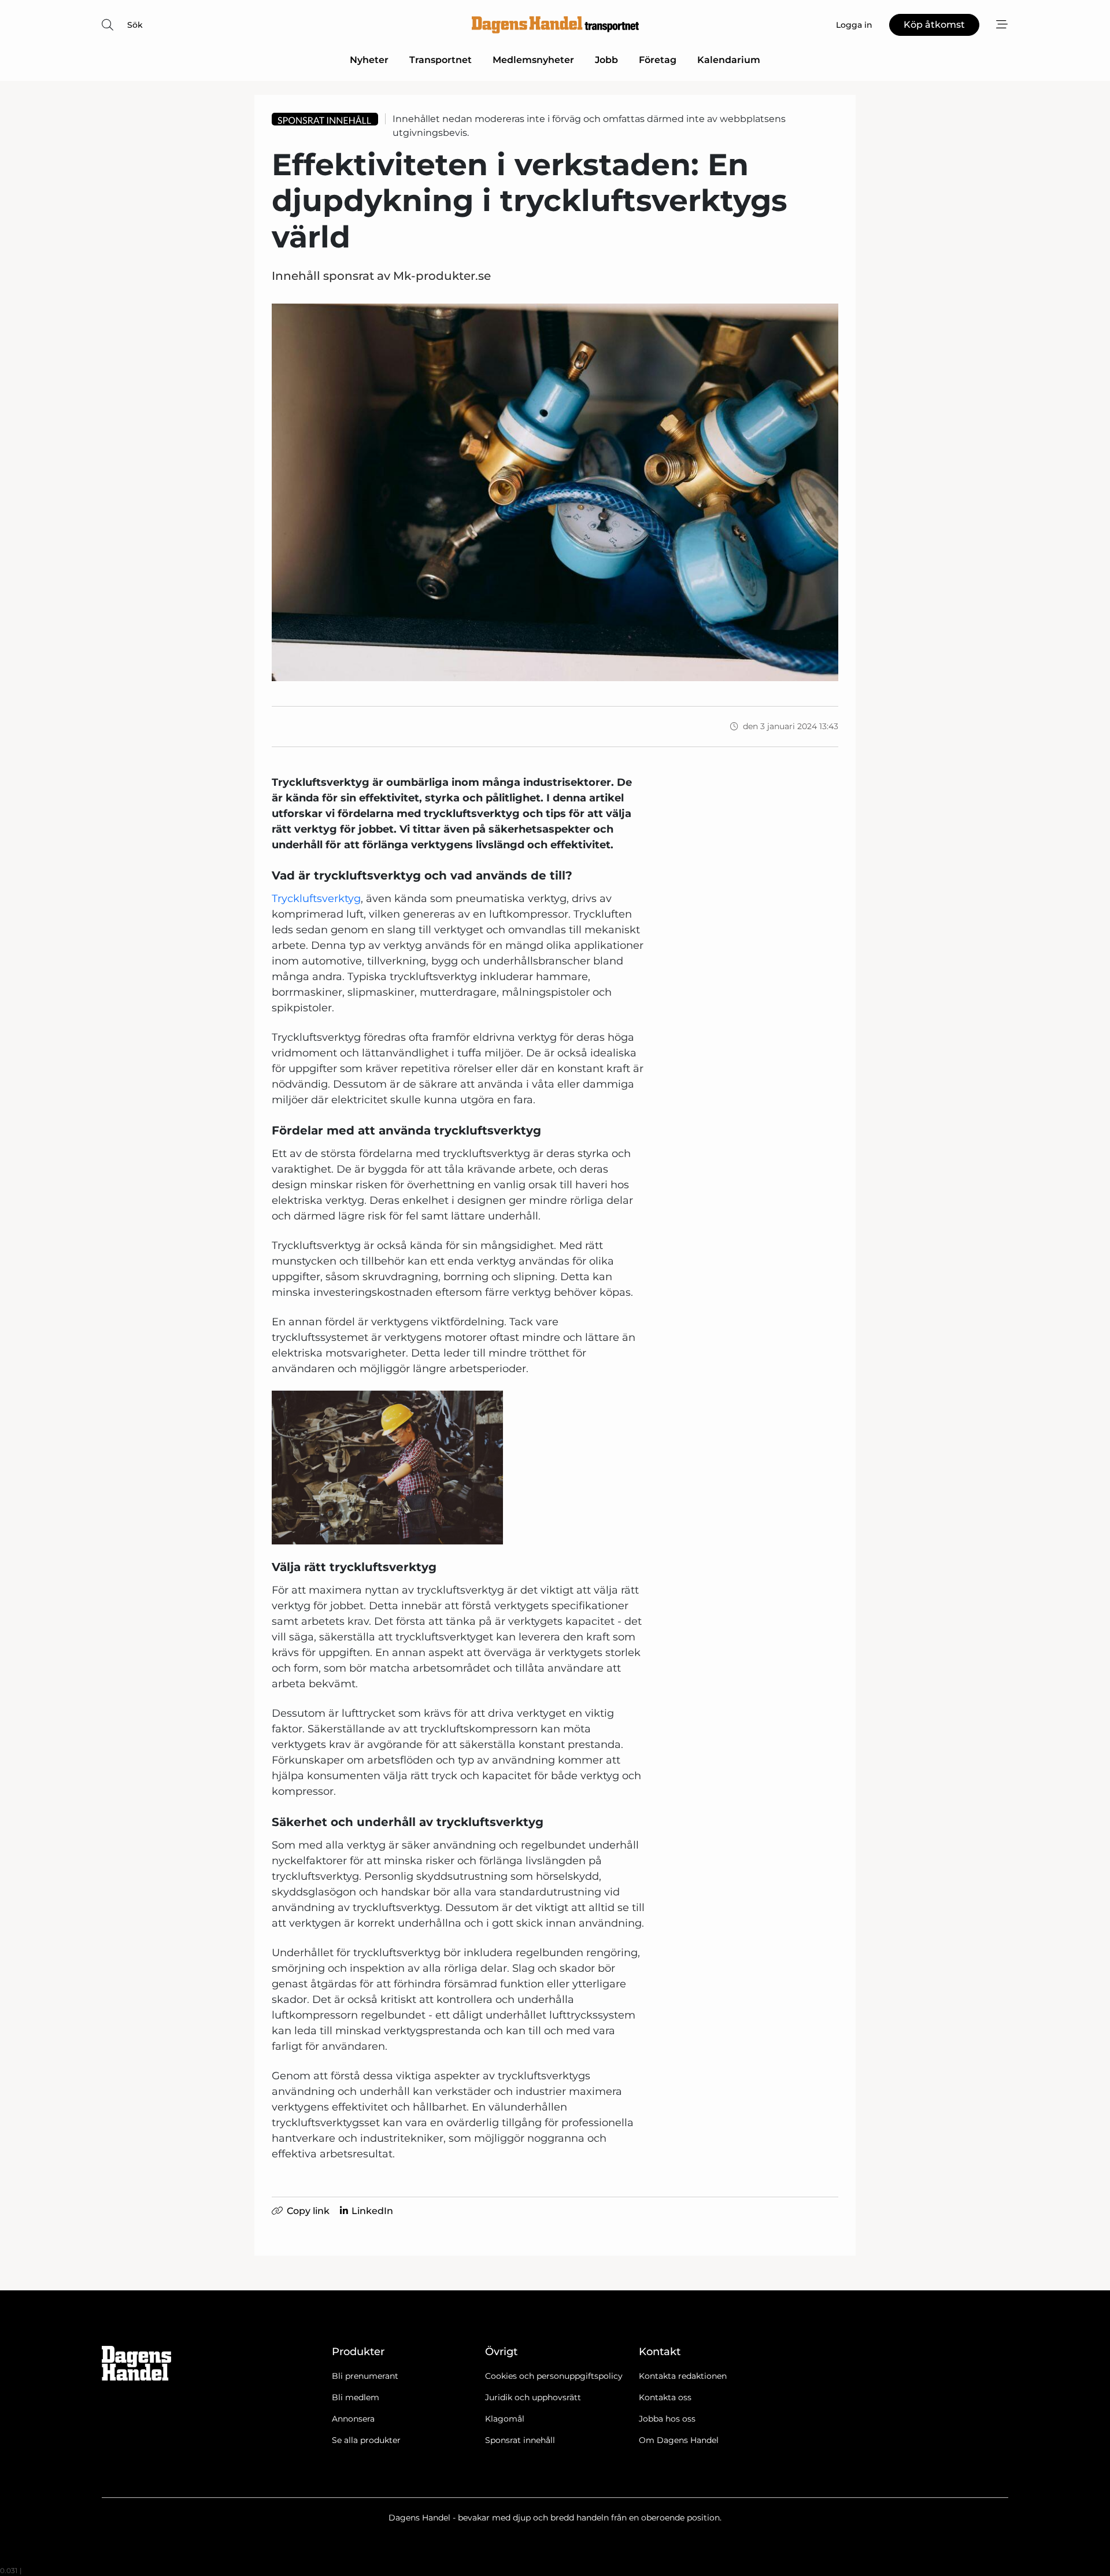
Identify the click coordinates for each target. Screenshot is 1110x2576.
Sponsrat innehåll (520, 2440)
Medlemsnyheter (533, 60)
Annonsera (353, 2419)
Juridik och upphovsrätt (533, 2397)
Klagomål (505, 2419)
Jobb (606, 60)
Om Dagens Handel (679, 2440)
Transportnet (441, 60)
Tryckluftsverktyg (316, 899)
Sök (135, 25)
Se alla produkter (366, 2440)
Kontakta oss (665, 2397)
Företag (658, 60)
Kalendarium (729, 60)
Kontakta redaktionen (683, 2376)
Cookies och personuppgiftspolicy (554, 2376)
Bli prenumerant (365, 2376)
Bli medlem (356, 2397)
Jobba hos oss (667, 2419)
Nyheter (369, 60)
